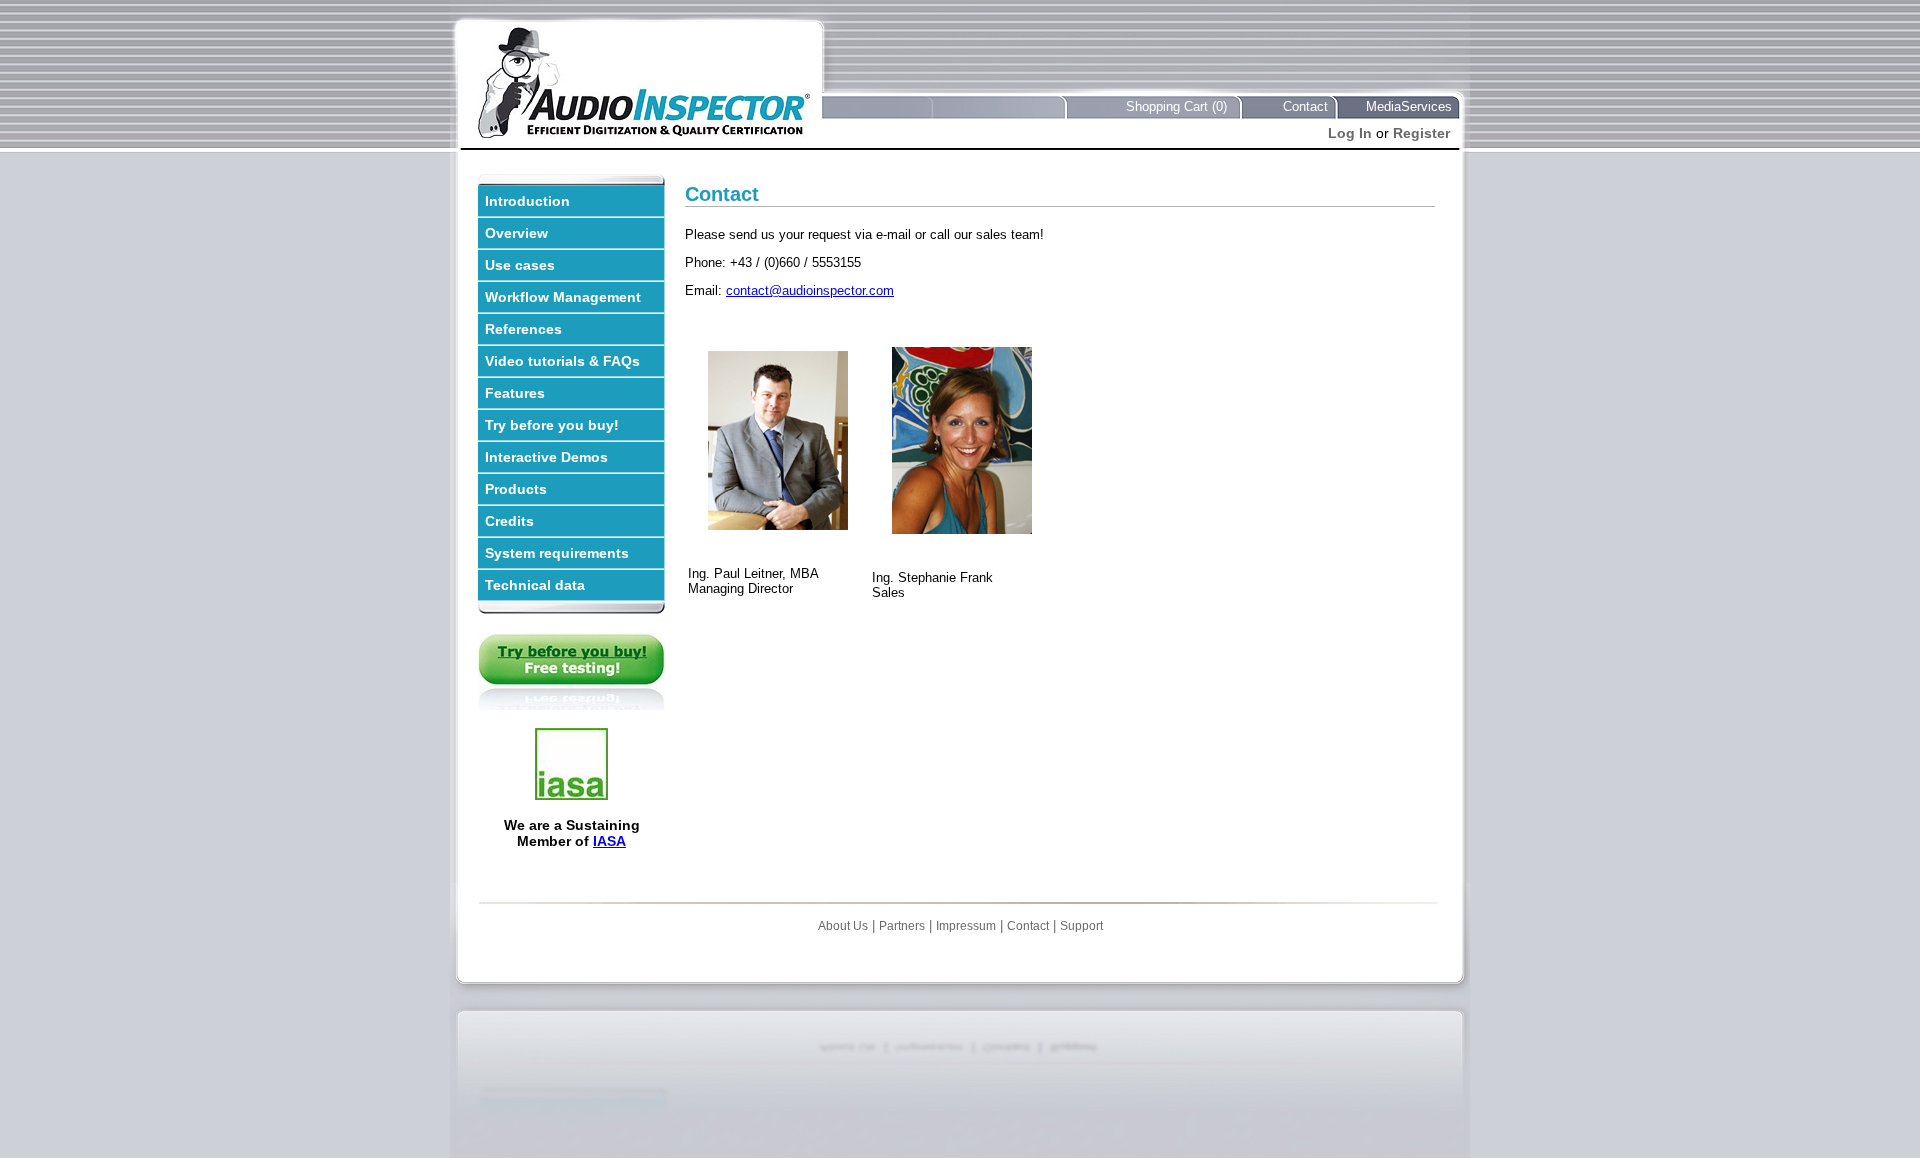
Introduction (527, 201)
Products (516, 489)
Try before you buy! (552, 425)
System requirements (557, 553)
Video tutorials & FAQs (562, 361)
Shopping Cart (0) (1176, 106)
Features (515, 393)
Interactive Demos (546, 457)
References (523, 329)
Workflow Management (563, 297)
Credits (509, 521)
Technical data (535, 585)
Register (1421, 133)
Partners (902, 926)
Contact (1305, 106)
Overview (516, 233)
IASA (609, 841)
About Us (843, 926)
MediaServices (1409, 106)
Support (1081, 926)
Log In (1350, 133)
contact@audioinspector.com (810, 290)
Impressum (966, 926)
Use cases (520, 265)
